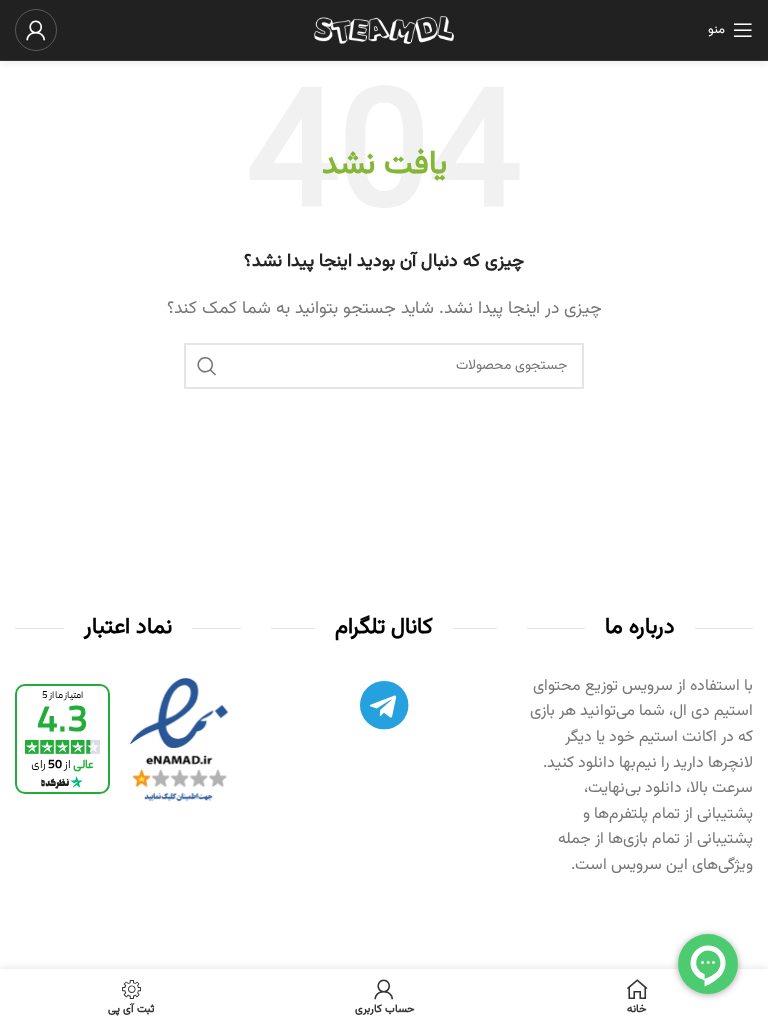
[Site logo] (384, 30)
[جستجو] (207, 366)
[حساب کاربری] (36, 30)
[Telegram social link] (383, 710)
